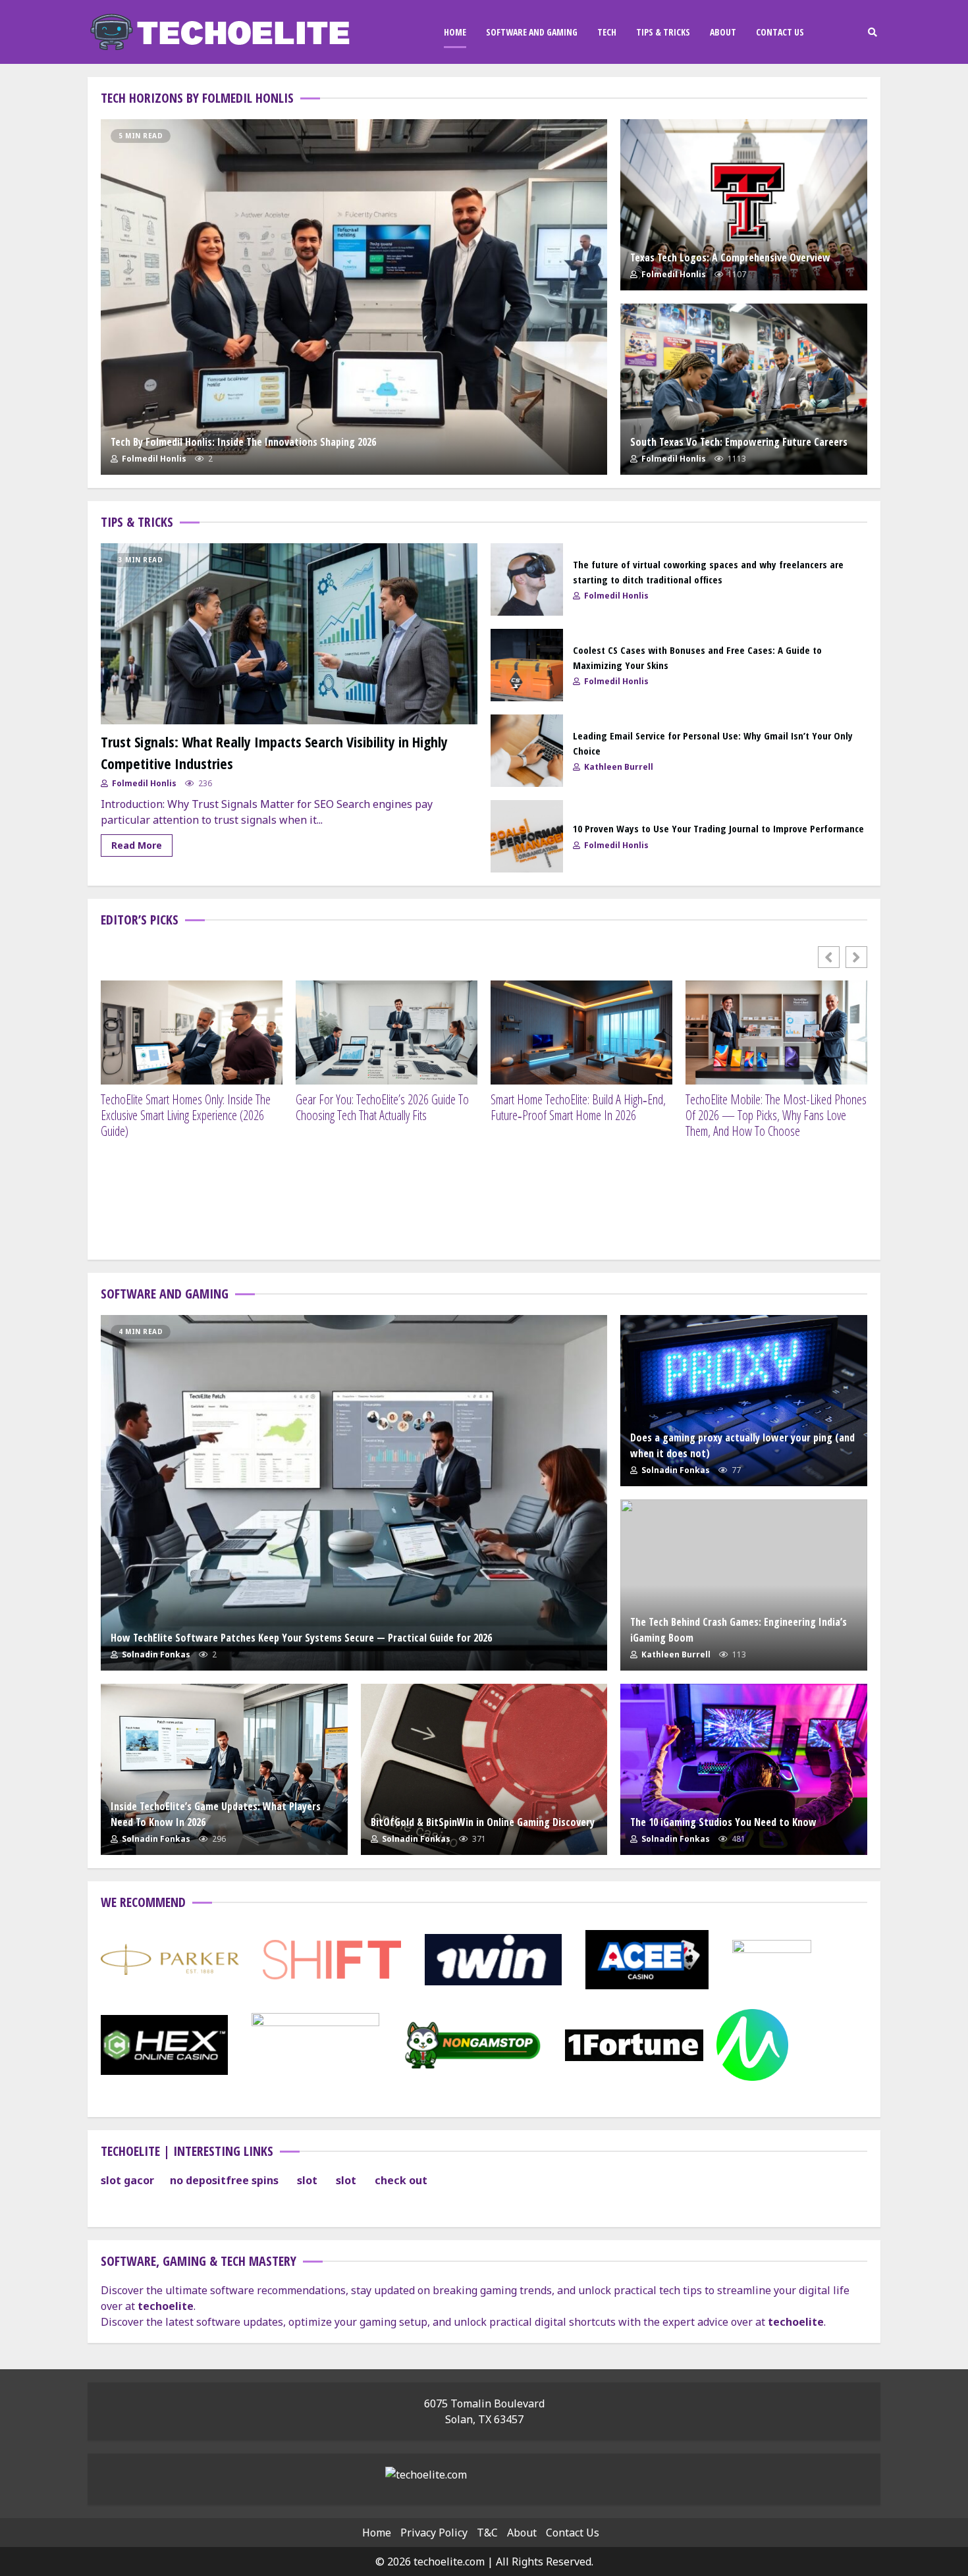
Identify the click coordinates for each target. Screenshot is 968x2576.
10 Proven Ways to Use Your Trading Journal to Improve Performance (527, 836)
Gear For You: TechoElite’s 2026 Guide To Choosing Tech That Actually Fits (382, 1108)
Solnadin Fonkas (155, 1654)
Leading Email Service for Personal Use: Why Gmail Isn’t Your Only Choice (527, 751)
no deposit (198, 2180)
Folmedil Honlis (153, 459)
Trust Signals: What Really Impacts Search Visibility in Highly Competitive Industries (289, 634)
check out (401, 2180)
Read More (137, 845)
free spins (252, 2180)
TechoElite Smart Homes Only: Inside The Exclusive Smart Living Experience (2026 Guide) (186, 1115)
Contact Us (780, 32)
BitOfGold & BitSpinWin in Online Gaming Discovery (484, 1769)
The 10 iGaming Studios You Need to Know (744, 1769)
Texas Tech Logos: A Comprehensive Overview (744, 205)
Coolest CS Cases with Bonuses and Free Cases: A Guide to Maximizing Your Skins (527, 665)
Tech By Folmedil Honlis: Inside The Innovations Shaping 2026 (354, 297)
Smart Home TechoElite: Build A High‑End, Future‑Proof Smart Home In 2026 (578, 1108)
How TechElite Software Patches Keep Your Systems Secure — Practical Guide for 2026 (354, 1493)
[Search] (872, 32)
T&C (487, 2533)
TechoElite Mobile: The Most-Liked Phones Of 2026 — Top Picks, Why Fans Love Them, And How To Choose (776, 1115)
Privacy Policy (434, 2533)
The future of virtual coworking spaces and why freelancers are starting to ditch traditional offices (527, 579)
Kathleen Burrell (618, 767)
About (723, 32)
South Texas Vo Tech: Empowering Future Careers (744, 389)
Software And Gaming (532, 32)
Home (455, 32)
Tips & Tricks (663, 32)
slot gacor (127, 2180)
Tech (607, 32)
